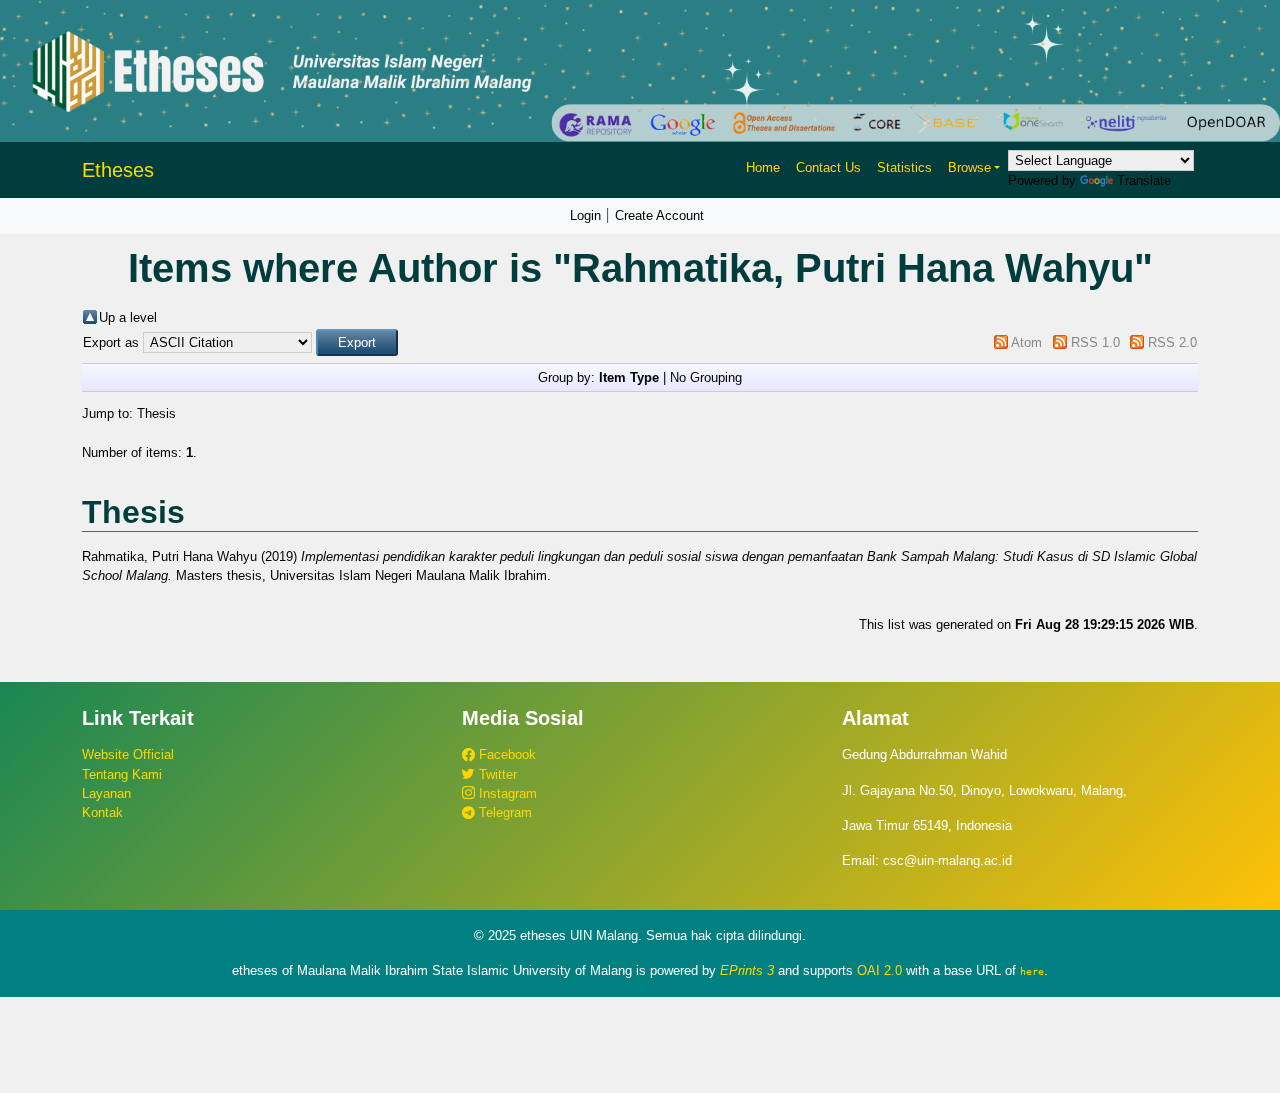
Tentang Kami (122, 774)
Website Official (128, 754)
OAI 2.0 (879, 970)
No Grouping (706, 377)
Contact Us (828, 167)
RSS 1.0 (1095, 342)
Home (763, 167)
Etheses (118, 170)
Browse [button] (969, 167)
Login (585, 215)
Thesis (156, 413)
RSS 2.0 (1172, 342)
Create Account (659, 215)
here (1032, 971)
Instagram (506, 793)
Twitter (496, 774)
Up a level (128, 317)
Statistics (904, 167)
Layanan (106, 793)
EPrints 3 (747, 970)
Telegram (503, 812)
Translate (1144, 180)
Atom (1026, 342)
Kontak (102, 812)
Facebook (505, 754)
